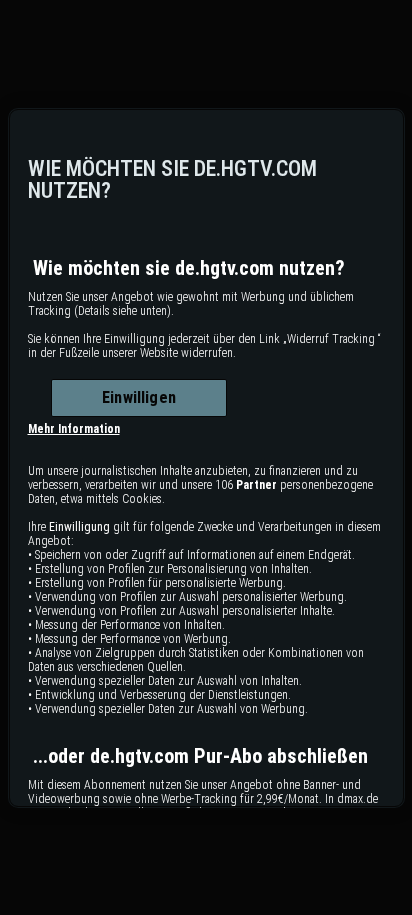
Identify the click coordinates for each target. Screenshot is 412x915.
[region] (206, 458)
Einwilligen (139, 397)
